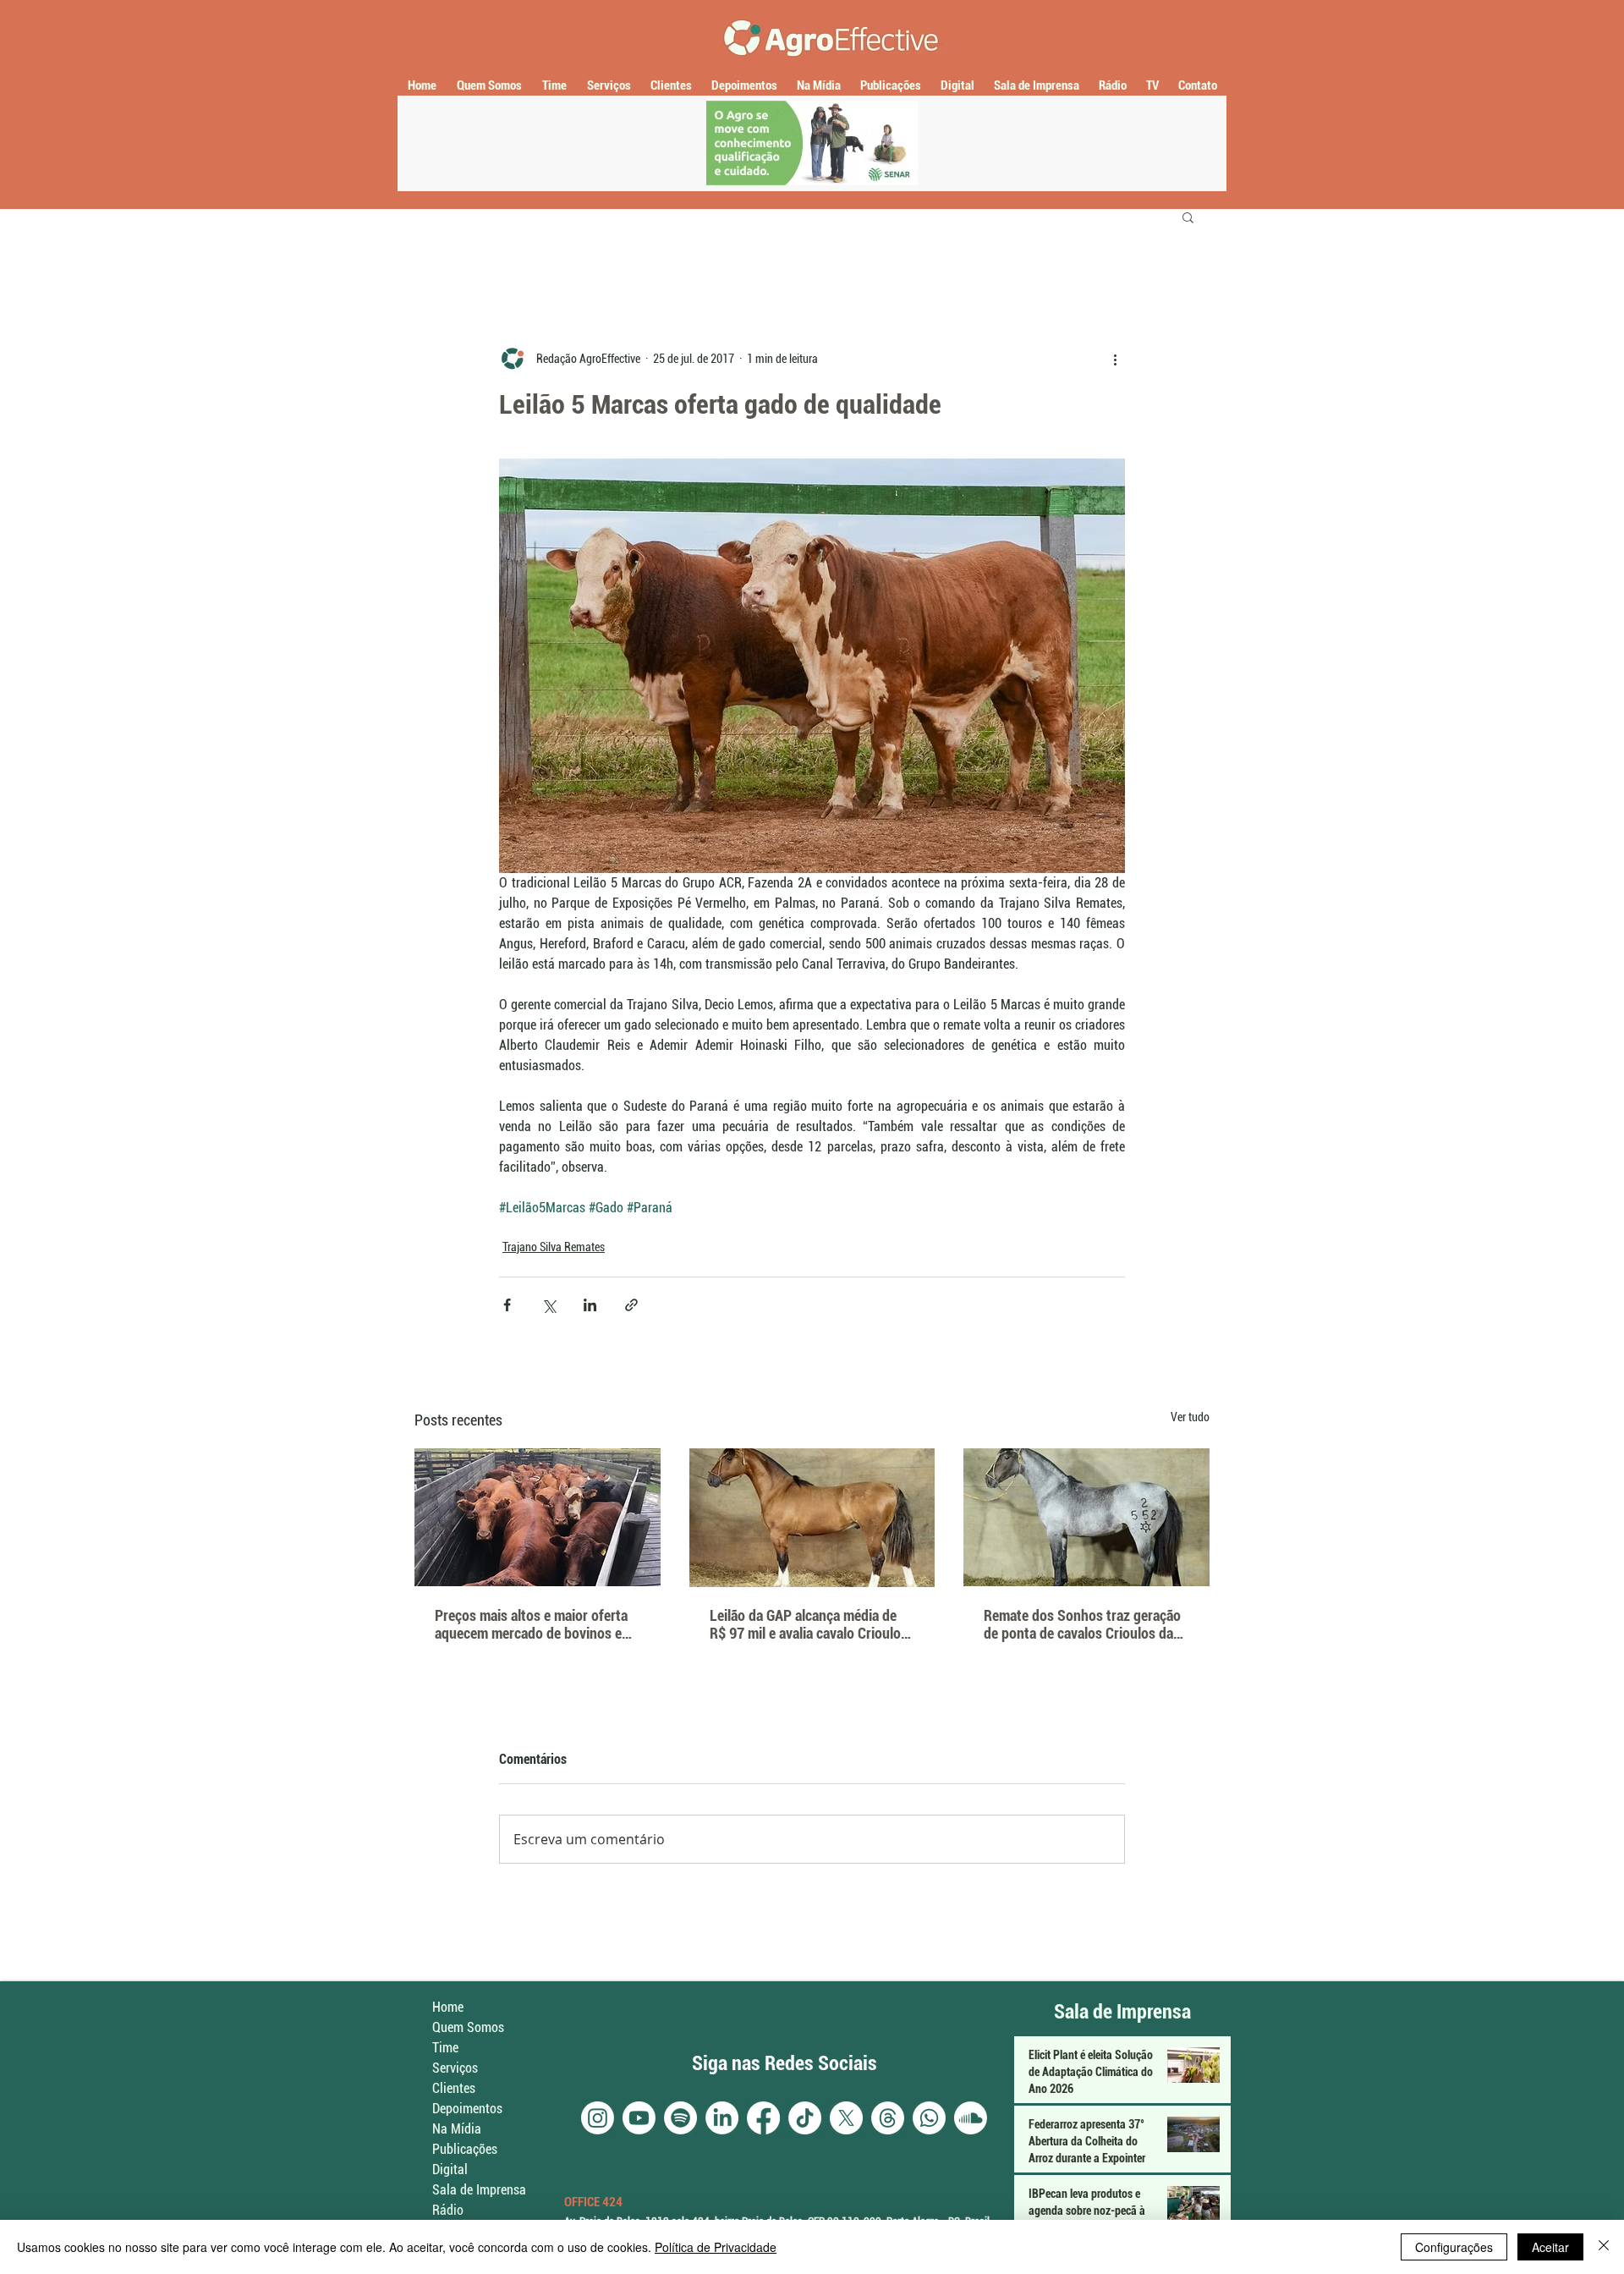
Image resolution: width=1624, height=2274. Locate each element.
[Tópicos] (888, 2118)
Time (445, 2048)
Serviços (455, 2068)
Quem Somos (468, 2027)
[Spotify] (680, 2118)
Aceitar (1550, 2247)
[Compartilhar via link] (631, 1305)
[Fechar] (1604, 2247)
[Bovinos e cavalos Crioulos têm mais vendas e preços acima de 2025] (538, 1517)
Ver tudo (1190, 1417)
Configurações (1454, 2247)
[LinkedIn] (722, 2118)
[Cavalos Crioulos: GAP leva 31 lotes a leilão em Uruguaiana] (1086, 1517)
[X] (846, 2118)
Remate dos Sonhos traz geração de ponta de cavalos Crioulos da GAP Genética (1082, 1624)
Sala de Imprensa (479, 2190)
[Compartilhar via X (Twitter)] (549, 1305)
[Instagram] (598, 2118)
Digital (450, 2170)
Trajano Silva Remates (554, 1247)
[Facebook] (763, 2118)
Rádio (448, 2210)
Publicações (465, 2149)
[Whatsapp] (929, 2118)
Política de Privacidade (716, 2247)
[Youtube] (639, 2118)
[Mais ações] (1115, 359)
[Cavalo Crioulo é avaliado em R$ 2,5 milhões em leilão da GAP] (812, 1518)
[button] (1188, 217)
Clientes (454, 2088)
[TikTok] (805, 2118)
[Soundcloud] (971, 2118)
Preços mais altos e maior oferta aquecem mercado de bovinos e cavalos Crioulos (531, 1624)
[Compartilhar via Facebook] (507, 1305)
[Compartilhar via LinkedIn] (590, 1305)
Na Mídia (457, 2129)
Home (448, 2007)
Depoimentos (467, 2109)
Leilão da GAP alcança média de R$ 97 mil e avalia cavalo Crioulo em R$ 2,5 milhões (805, 1624)
